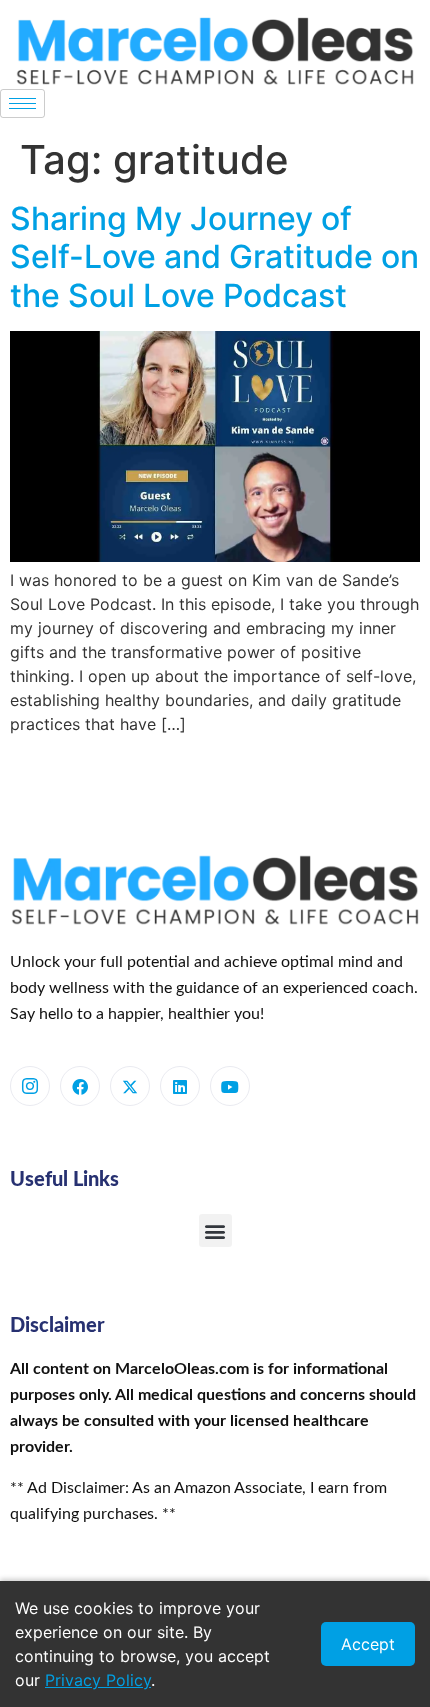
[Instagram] (30, 1086)
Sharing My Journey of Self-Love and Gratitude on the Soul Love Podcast (214, 257)
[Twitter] (130, 1086)
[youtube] (230, 1086)
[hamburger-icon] (22, 103)
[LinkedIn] (180, 1086)
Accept (368, 1644)
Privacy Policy (98, 1680)
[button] (215, 1230)
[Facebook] (80, 1086)
